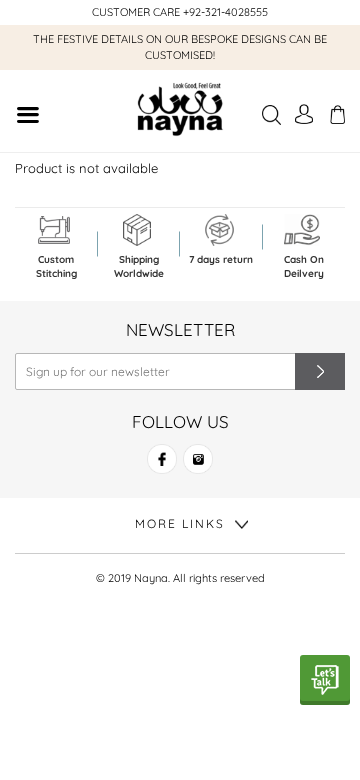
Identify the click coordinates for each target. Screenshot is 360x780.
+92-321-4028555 (225, 12)
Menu (27, 117)
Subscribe (320, 371)
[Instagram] (198, 467)
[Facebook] (162, 467)
